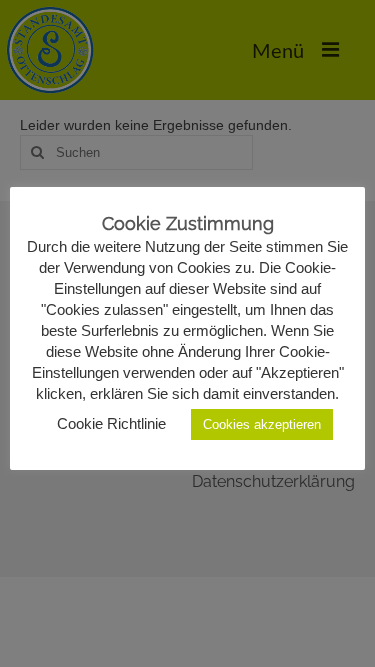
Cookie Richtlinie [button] (111, 423)
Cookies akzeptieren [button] (262, 424)
